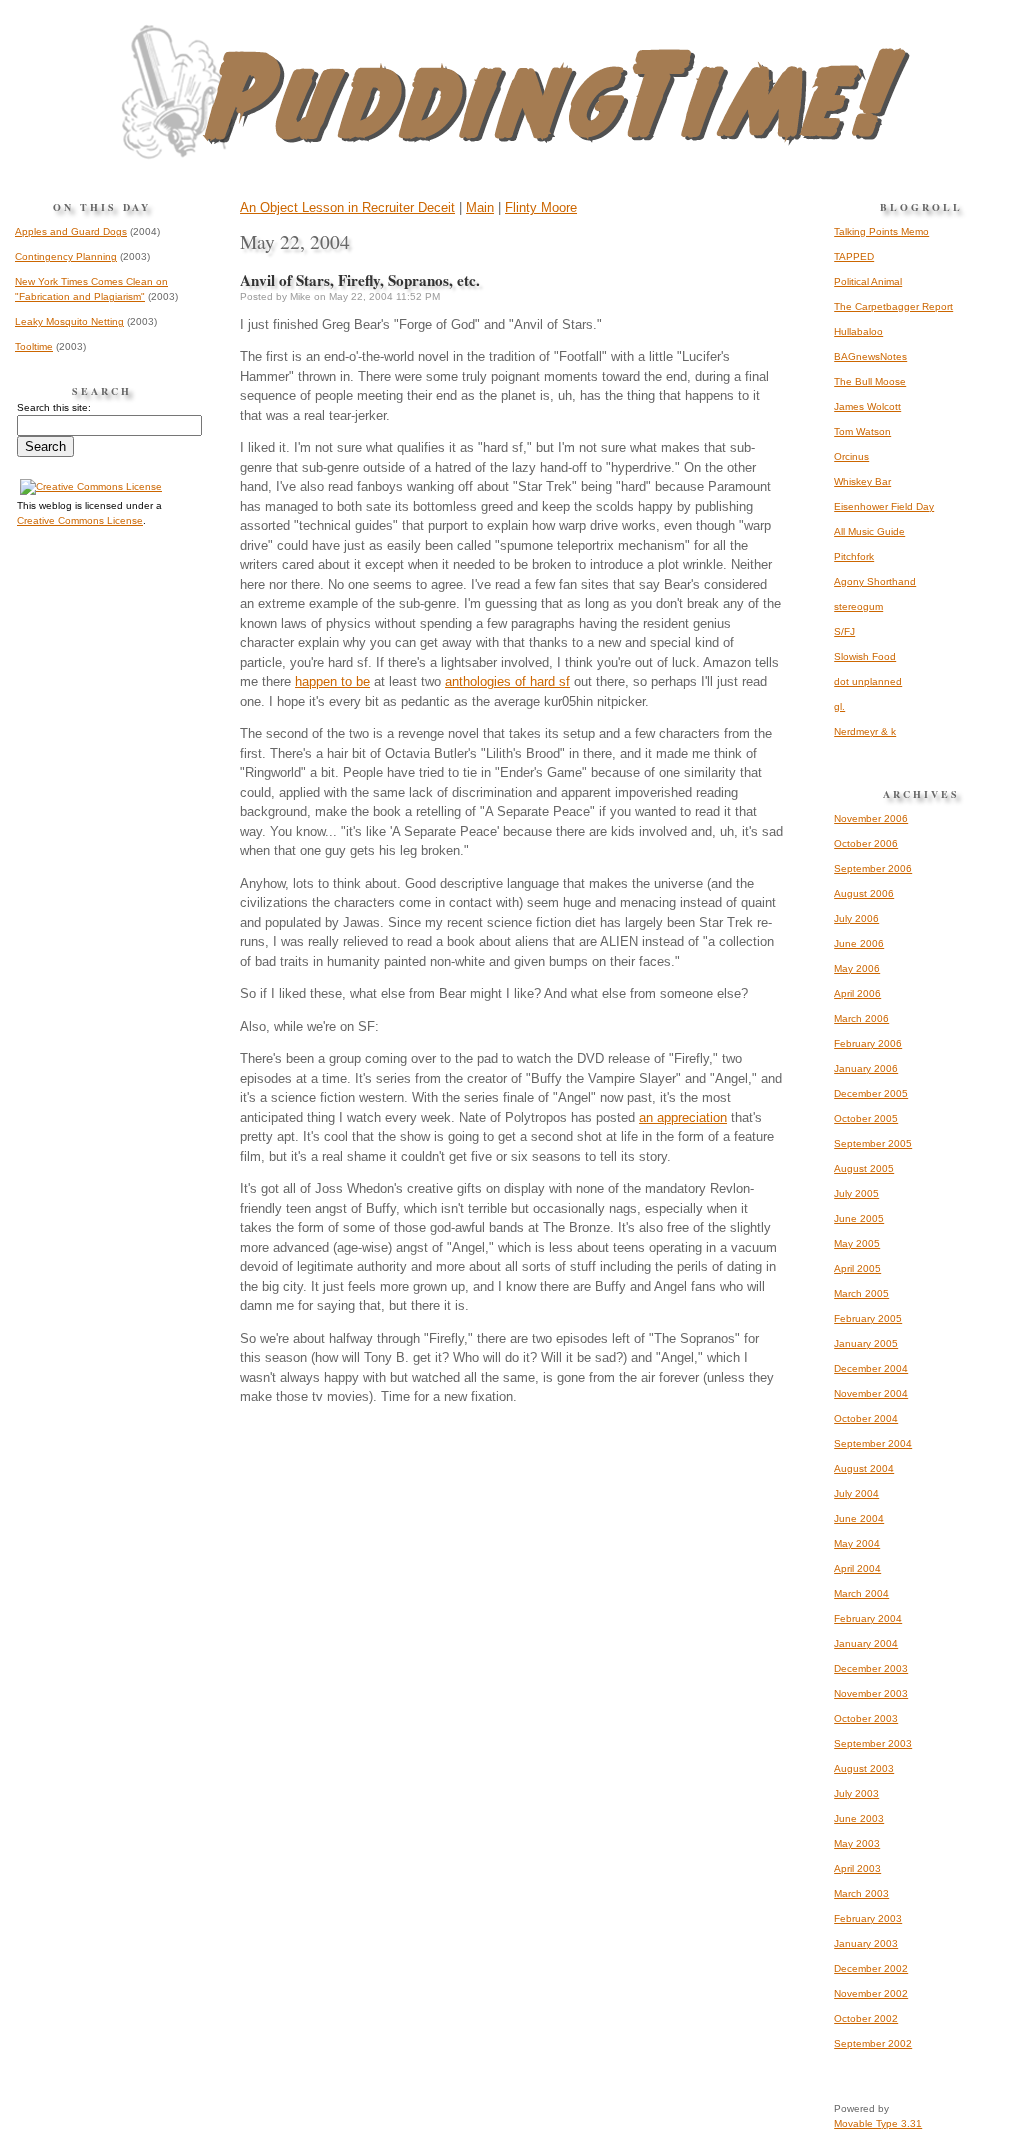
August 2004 (864, 1468)
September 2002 (873, 2043)
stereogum (858, 606)
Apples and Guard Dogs (71, 231)
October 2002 (866, 2018)
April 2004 (857, 1568)
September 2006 (873, 868)
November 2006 (871, 818)
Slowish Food (865, 656)
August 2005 (864, 1168)
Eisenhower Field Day (884, 506)
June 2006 (859, 943)
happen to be (332, 681)
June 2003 (859, 1818)
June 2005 (859, 1218)
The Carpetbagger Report (893, 306)
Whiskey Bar (862, 481)
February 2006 (868, 1043)
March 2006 (861, 1018)
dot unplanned (868, 681)
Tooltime (34, 346)
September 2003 (873, 1743)
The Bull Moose (870, 381)
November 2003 (871, 1693)
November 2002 (871, 1993)
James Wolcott (867, 406)
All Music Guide (869, 531)
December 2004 (871, 1368)
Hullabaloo (858, 331)
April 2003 (857, 1868)
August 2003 (864, 1768)
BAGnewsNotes (870, 356)
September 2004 (873, 1443)
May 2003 (857, 1843)
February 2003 (868, 1918)
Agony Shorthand (875, 581)
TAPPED (854, 256)
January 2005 (866, 1343)
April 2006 (857, 993)
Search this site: (54, 407)
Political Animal (868, 281)
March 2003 (861, 1893)
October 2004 (866, 1418)
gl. (839, 706)
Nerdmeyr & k (865, 731)
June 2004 (859, 1518)
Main (480, 207)
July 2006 (856, 918)
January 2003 (866, 1943)
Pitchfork (854, 556)
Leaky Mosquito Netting (69, 321)
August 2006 (864, 893)
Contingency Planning (66, 256)
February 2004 (868, 1618)
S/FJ (844, 631)
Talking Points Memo (881, 231)
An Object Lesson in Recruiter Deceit (347, 207)
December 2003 (871, 1668)
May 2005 (857, 1243)
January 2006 (866, 1068)
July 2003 (856, 1793)
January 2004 (866, 1643)
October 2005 (866, 1118)
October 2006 (866, 843)
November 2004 (871, 1393)
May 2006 (857, 968)
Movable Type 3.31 (878, 2123)
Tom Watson (862, 431)
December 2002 (871, 1968)
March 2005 (861, 1293)
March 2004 (861, 1593)
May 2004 (857, 1543)
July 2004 (856, 1493)
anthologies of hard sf (507, 681)
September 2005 (873, 1143)
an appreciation (683, 1117)
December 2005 (871, 1093)
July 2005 (856, 1193)
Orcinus (851, 456)
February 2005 (868, 1318)
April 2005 (857, 1268)
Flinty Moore (541, 207)
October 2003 (866, 1718)
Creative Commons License (80, 520)
